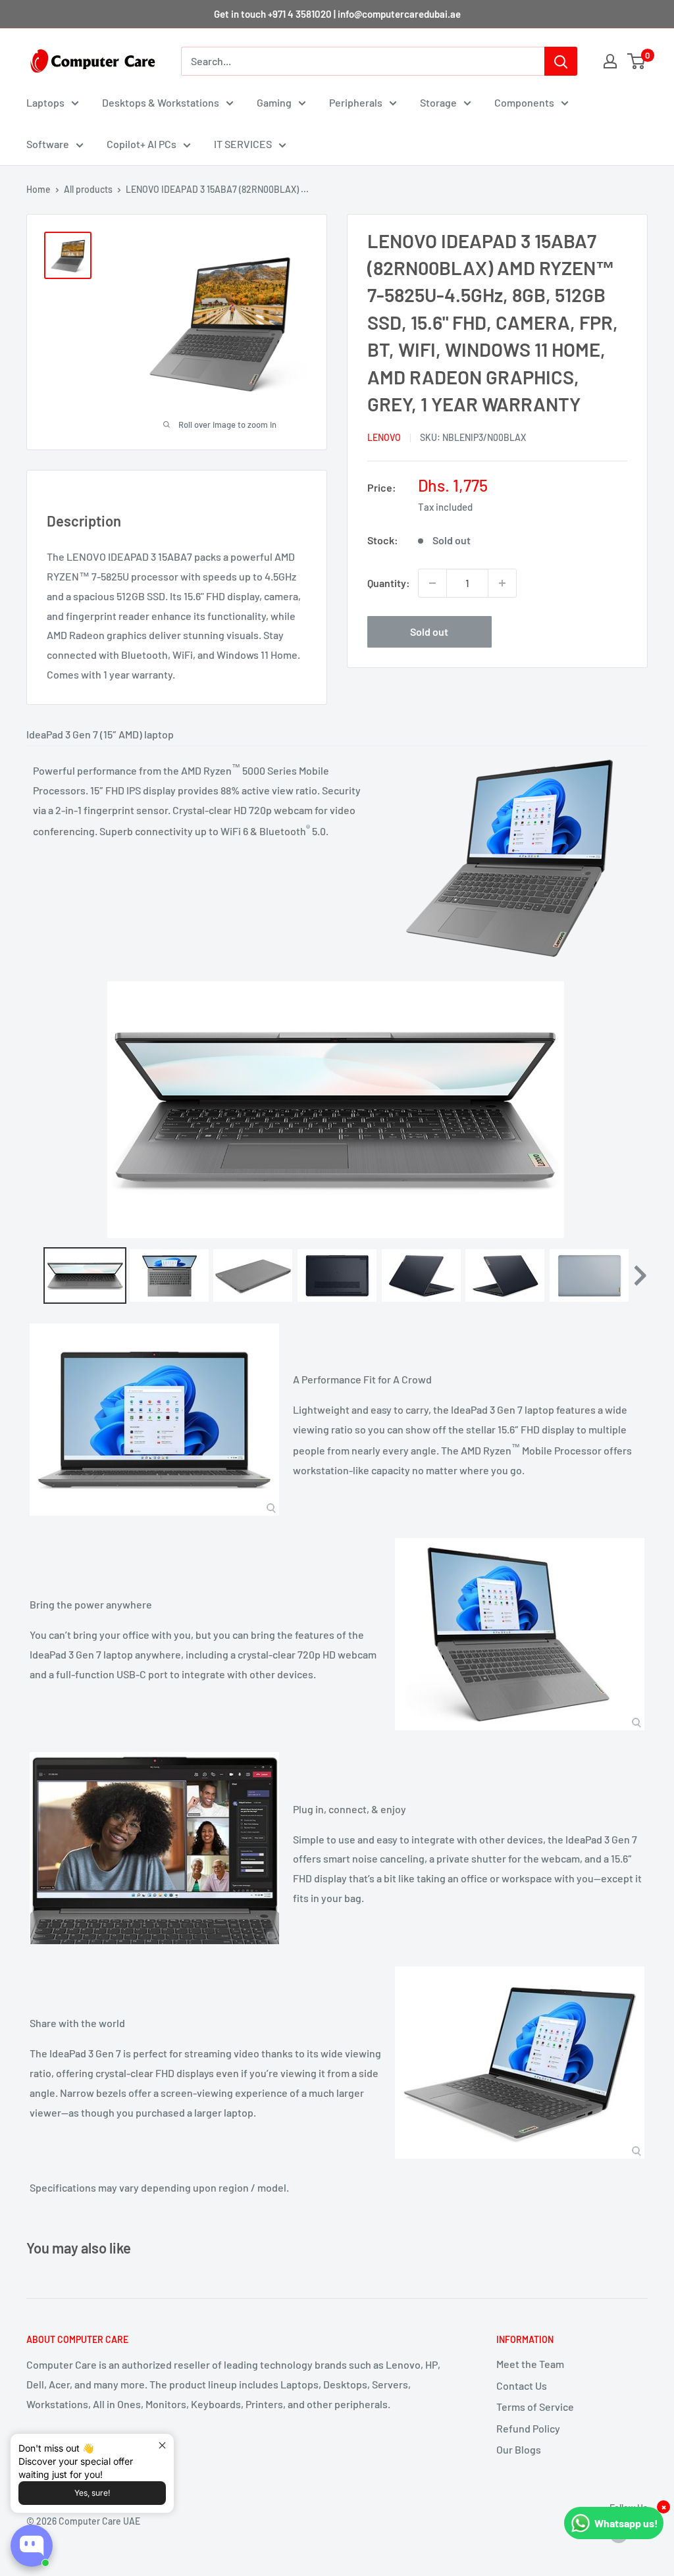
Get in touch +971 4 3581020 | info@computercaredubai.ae (337, 14)
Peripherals (356, 102)
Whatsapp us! (626, 2523)
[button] (639, 1275)
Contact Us (522, 2385)
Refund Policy (528, 2428)
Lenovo (384, 437)
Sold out (429, 631)
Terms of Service (535, 2407)
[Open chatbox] (32, 2546)
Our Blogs (519, 2449)
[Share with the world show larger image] (520, 2063)
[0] (637, 61)
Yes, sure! (92, 2493)
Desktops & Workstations (161, 102)
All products (88, 189)
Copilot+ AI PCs (142, 144)
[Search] (561, 61)
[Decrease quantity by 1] (432, 583)
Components (524, 102)
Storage (438, 102)
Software (48, 144)
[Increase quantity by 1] (502, 583)
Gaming (274, 102)
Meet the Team (530, 2364)
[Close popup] (162, 2445)
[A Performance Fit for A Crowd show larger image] (154, 1420)
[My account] (610, 61)
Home (39, 189)
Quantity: (389, 583)
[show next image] (634, 1110)
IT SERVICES (243, 144)
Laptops (45, 102)
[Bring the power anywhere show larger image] (520, 1634)
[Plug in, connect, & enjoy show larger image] (154, 1848)
